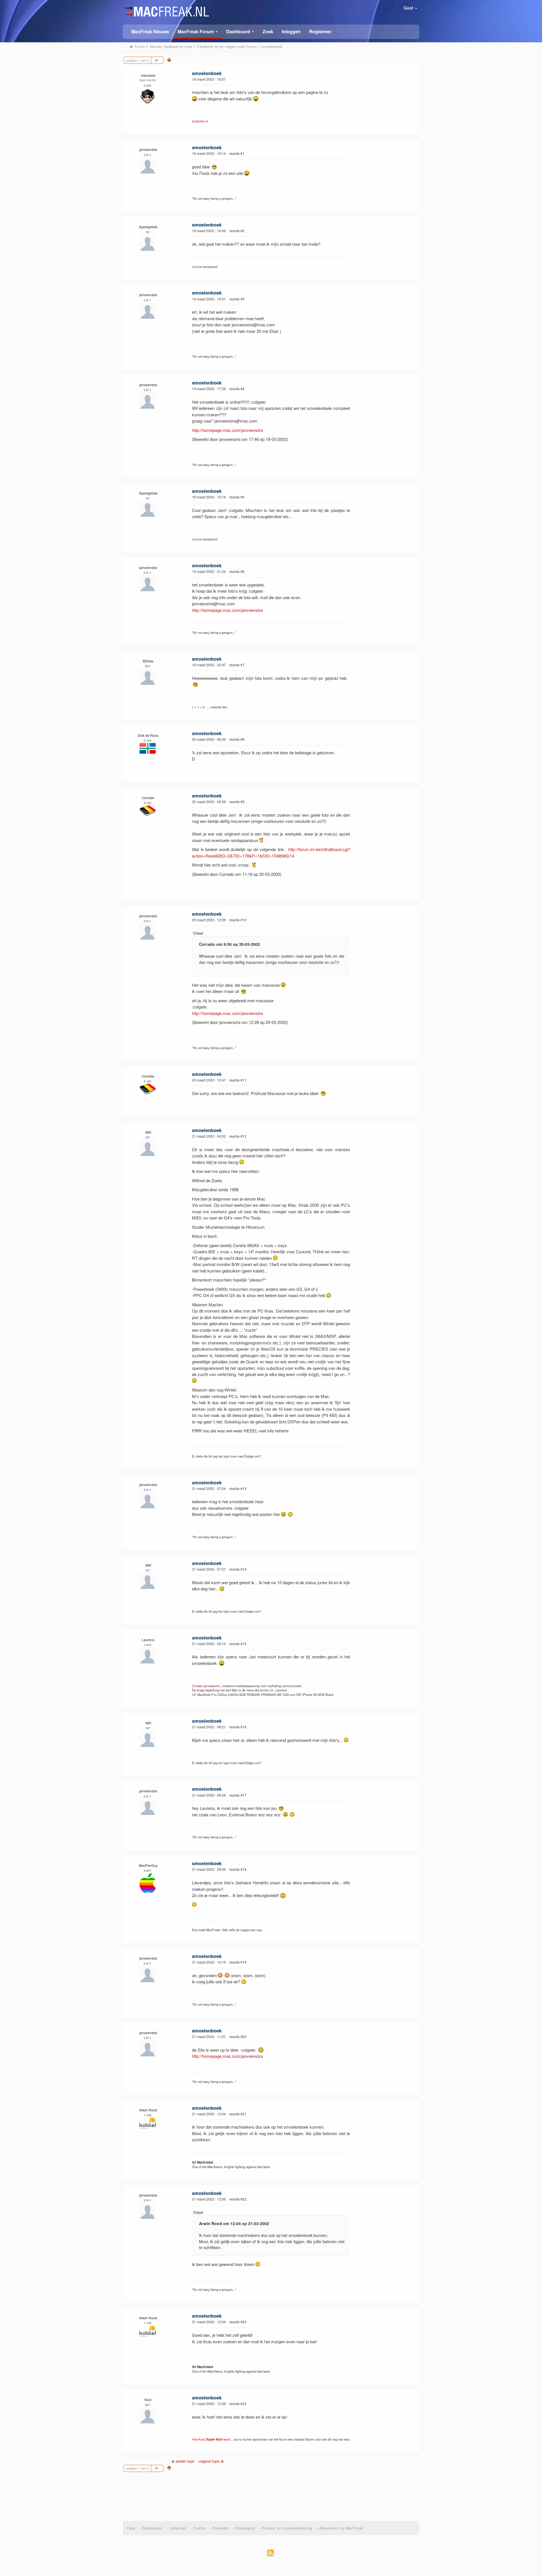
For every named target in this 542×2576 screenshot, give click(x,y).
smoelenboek (207, 73)
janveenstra (148, 149)
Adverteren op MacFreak (341, 2528)
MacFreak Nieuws (150, 31)
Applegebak (148, 227)
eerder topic (186, 2461)
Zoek (268, 31)
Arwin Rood (148, 2110)
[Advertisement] (271, 2494)
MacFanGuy (148, 1865)
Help (131, 2528)
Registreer (320, 31)
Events (199, 2528)
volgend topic (209, 2461)
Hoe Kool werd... (213, 2439)
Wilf (148, 1132)
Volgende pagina (163, 60)
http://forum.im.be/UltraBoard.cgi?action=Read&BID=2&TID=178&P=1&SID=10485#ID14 (271, 852)
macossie (148, 75)
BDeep (148, 661)
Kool (148, 2400)
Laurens (148, 1640)
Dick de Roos (148, 735)
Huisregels (245, 2528)
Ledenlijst (178, 2528)
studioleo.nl (200, 121)
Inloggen (291, 31)
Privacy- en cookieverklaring (287, 2528)
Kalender (221, 2528)
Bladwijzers (152, 2528)
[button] (198, 32)
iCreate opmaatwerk (206, 1686)
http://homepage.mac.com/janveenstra (227, 430)
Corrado (148, 798)
